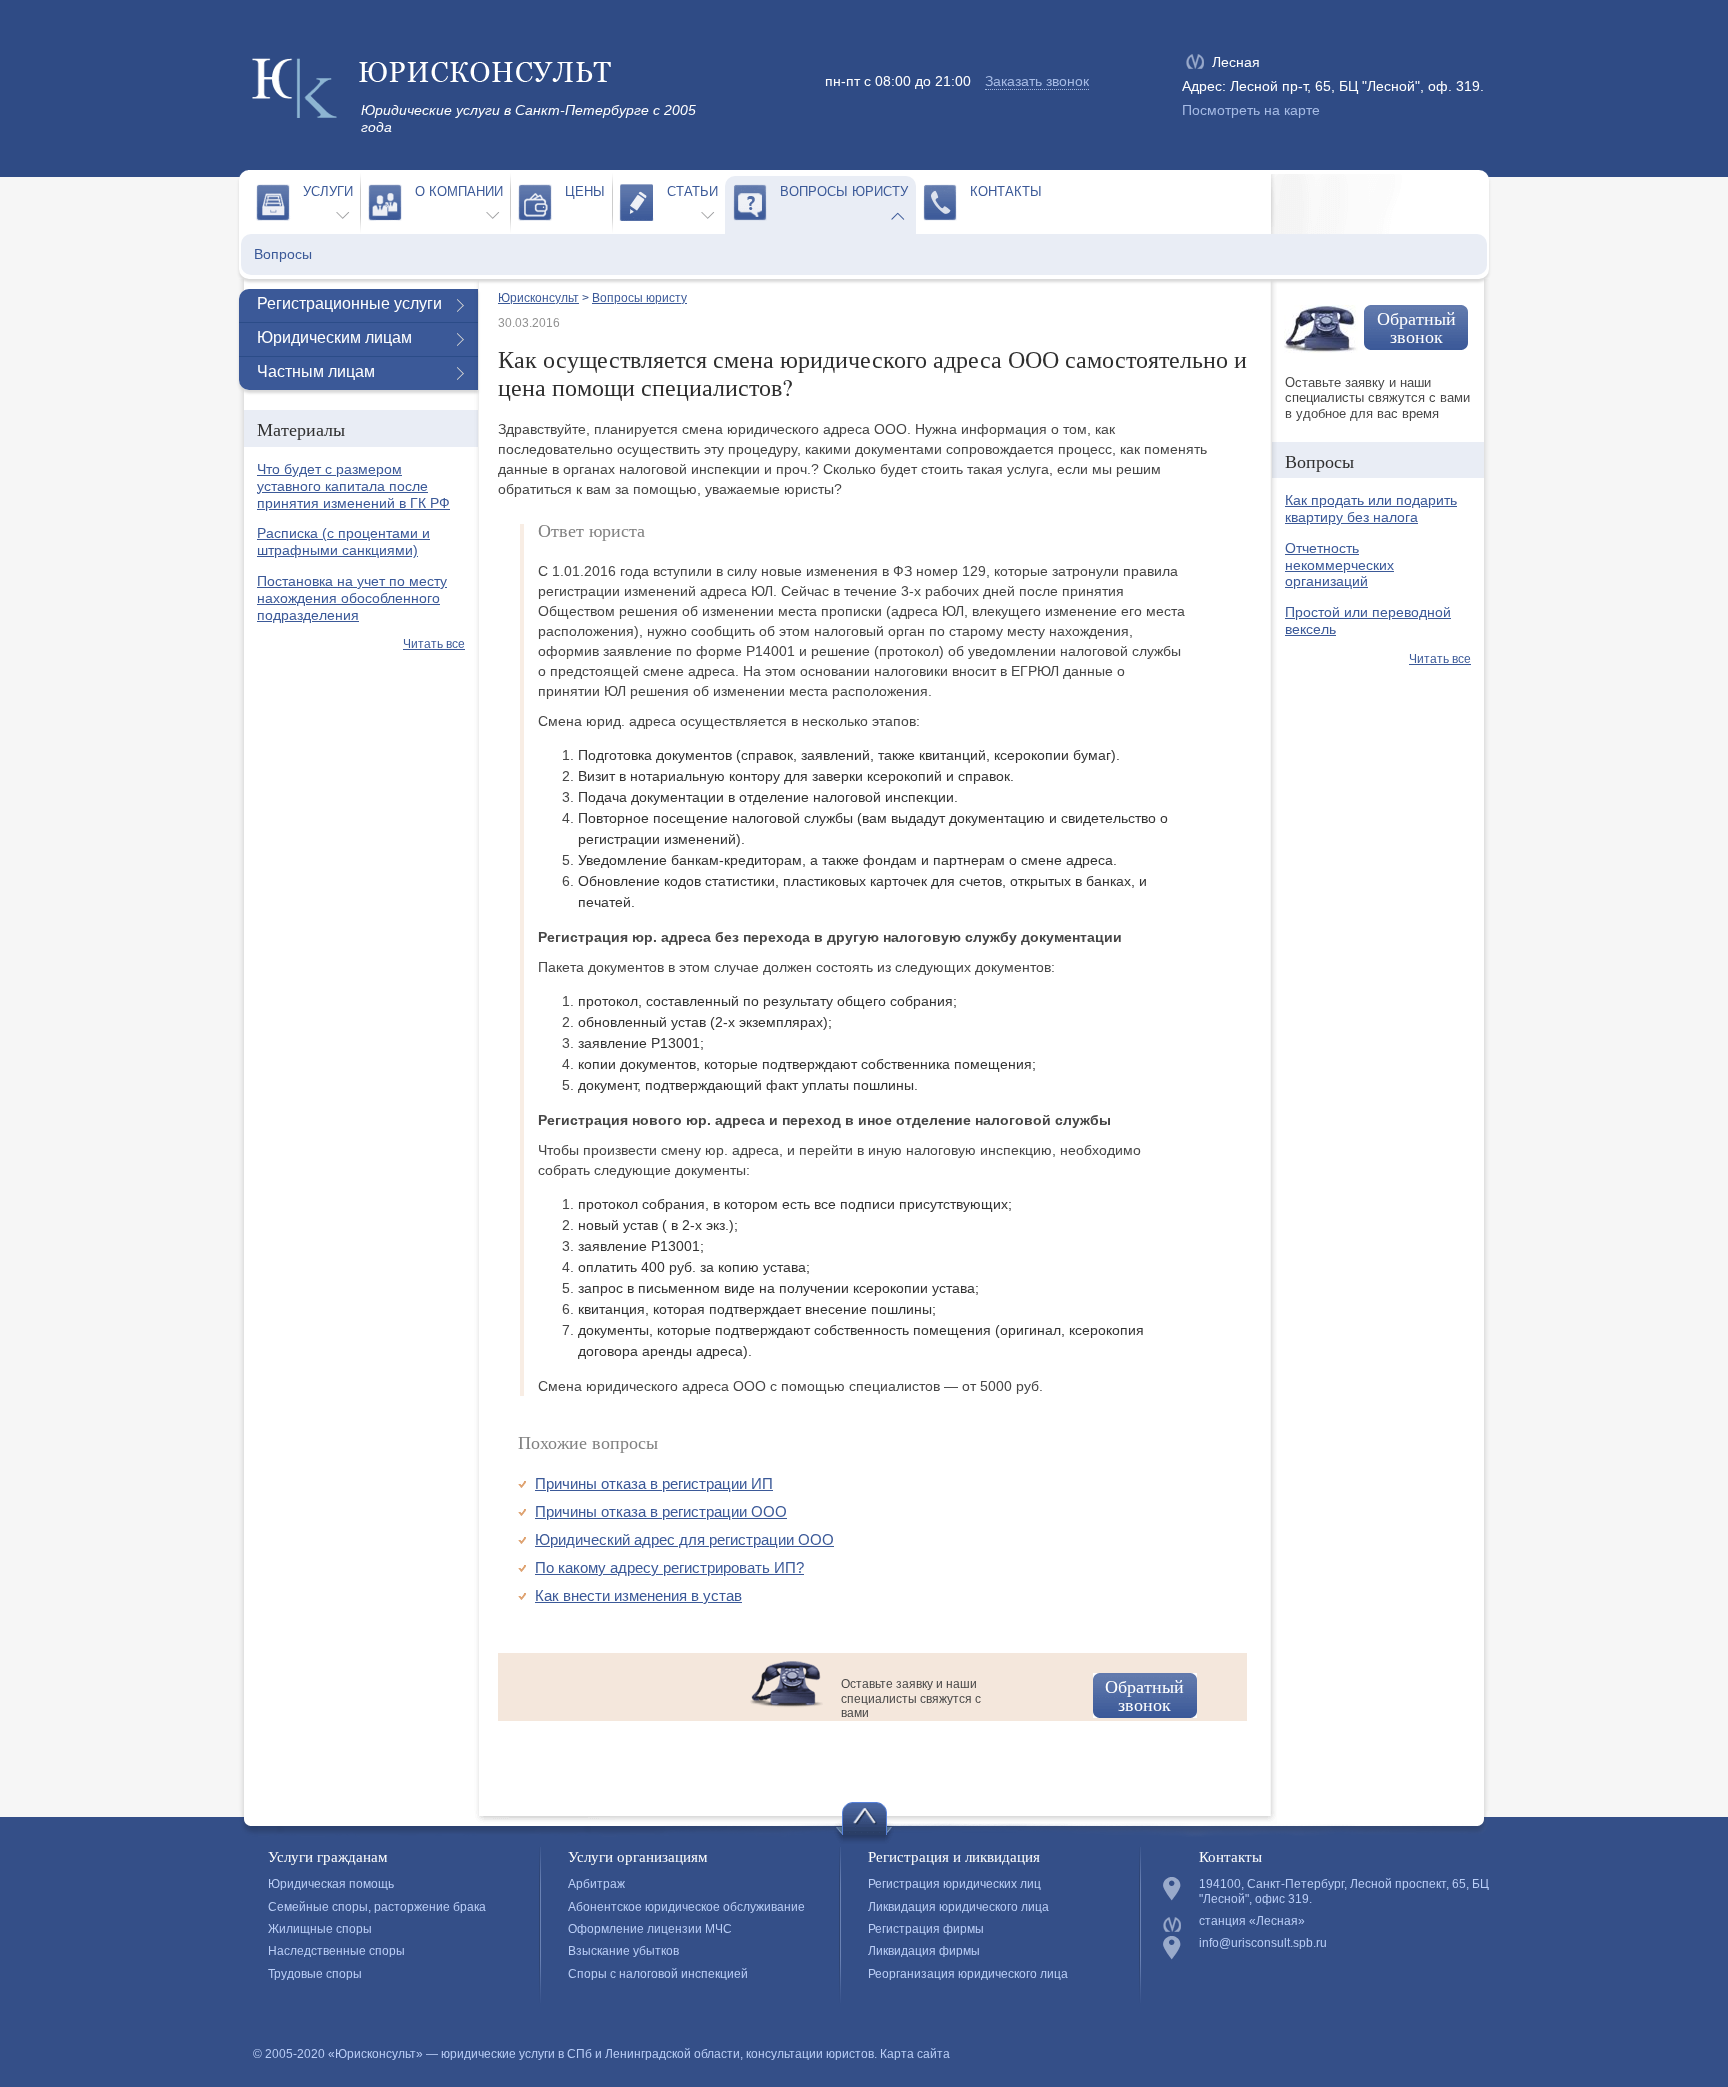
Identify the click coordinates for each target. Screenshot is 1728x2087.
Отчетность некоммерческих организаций (1339, 565)
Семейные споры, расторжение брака (377, 1907)
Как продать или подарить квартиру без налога (1371, 508)
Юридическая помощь (331, 1884)
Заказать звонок (1037, 81)
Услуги (328, 191)
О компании (459, 191)
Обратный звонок (1144, 1695)
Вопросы (283, 254)
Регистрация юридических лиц (954, 1884)
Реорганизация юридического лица (968, 1974)
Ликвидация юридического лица (958, 1907)
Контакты (1006, 191)
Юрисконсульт (538, 298)
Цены (585, 191)
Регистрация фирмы (926, 1929)
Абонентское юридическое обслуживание (686, 1907)
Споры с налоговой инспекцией (658, 1974)
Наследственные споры (336, 1951)
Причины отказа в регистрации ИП (654, 1483)
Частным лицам (316, 371)
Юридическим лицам (334, 337)
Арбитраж (596, 1884)
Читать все (434, 644)
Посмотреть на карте (1251, 110)
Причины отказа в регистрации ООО (661, 1511)
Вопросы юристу (844, 191)
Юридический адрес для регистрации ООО (684, 1539)
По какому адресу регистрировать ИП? (669, 1567)
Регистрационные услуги (349, 303)
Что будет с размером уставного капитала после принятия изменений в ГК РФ (353, 486)
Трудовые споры (315, 1974)
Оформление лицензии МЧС (650, 1929)
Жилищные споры (320, 1929)
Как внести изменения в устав (638, 1595)
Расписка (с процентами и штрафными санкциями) (343, 541)
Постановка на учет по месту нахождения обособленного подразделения (352, 598)
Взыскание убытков (623, 1951)
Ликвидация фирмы (924, 1951)
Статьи (692, 191)
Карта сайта (915, 2054)
